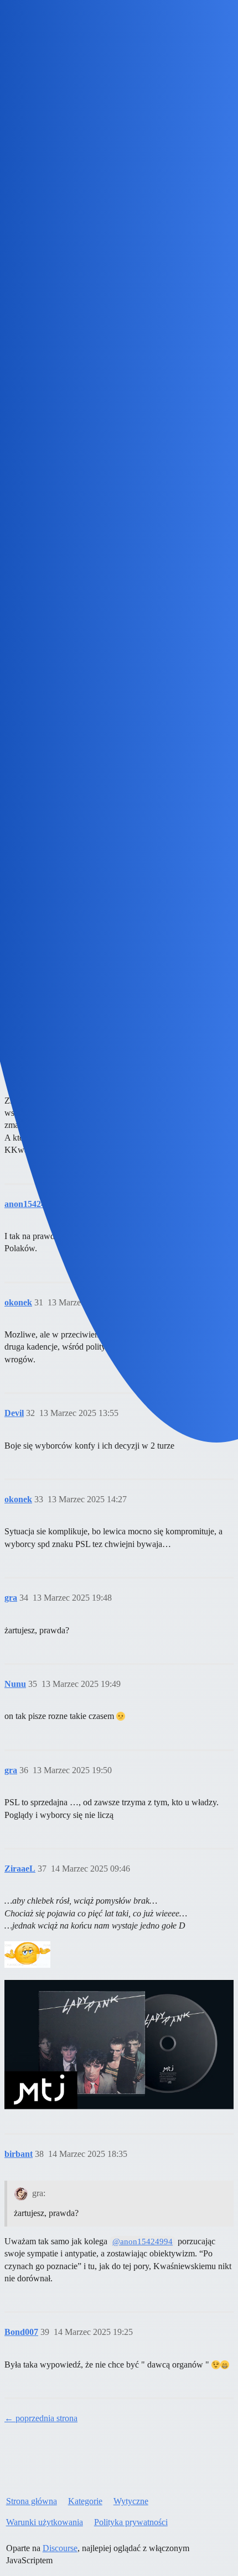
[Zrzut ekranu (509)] (27, 1955)
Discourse (60, 2548)
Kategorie (85, 2501)
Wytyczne (131, 2501)
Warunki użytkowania (45, 2522)
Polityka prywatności (131, 2522)
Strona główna (32, 2501)
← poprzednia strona (41, 2418)
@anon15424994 (143, 2241)
